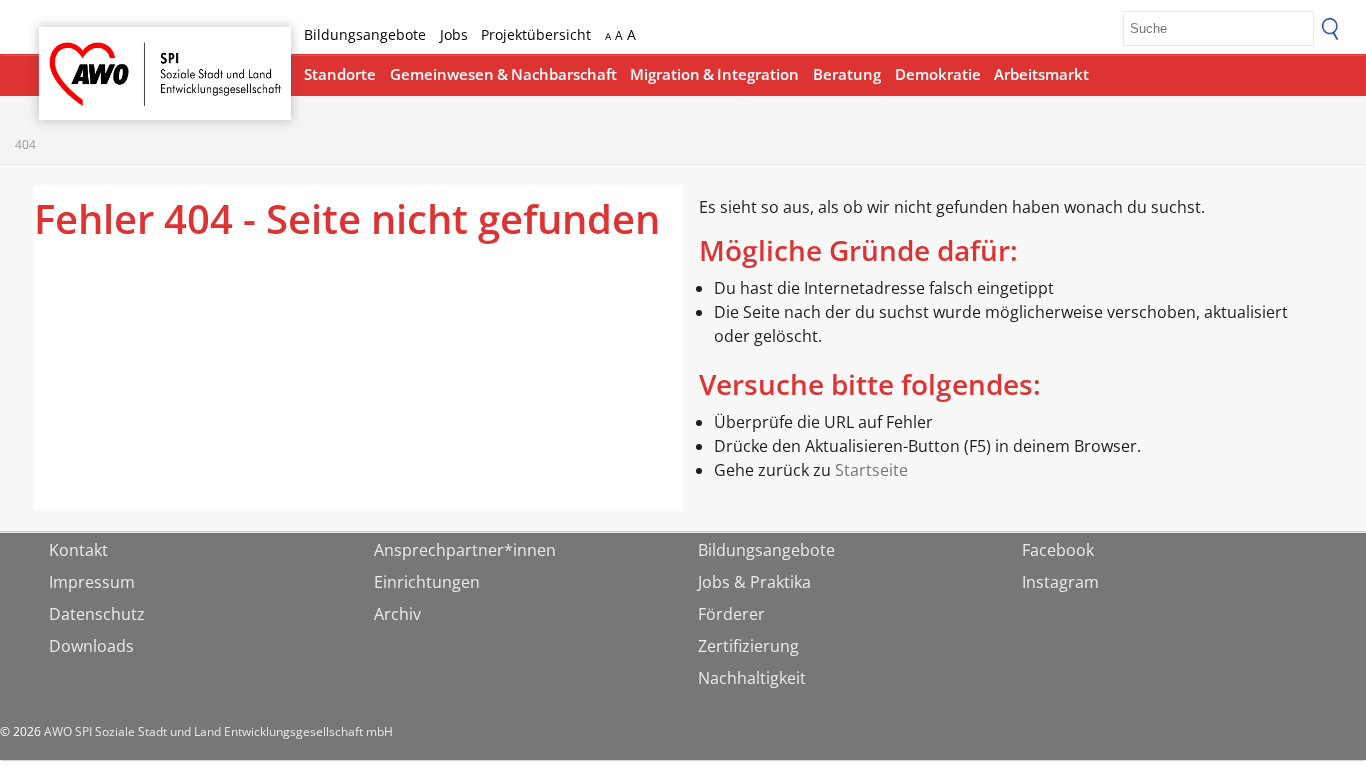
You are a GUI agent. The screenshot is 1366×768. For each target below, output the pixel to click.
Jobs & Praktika (754, 582)
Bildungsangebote (365, 34)
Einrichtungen (427, 582)
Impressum (92, 582)
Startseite (91, 55)
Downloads (91, 646)
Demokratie (938, 74)
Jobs (454, 34)
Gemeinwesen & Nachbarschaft (503, 74)
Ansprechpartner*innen (465, 550)
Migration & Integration (714, 74)
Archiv (397, 614)
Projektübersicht (536, 34)
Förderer (731, 614)
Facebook (1058, 550)
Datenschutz (97, 614)
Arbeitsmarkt (1041, 74)
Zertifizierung (748, 646)
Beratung (847, 74)
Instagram (1060, 582)
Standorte (340, 74)
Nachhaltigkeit (752, 678)
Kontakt (78, 550)
